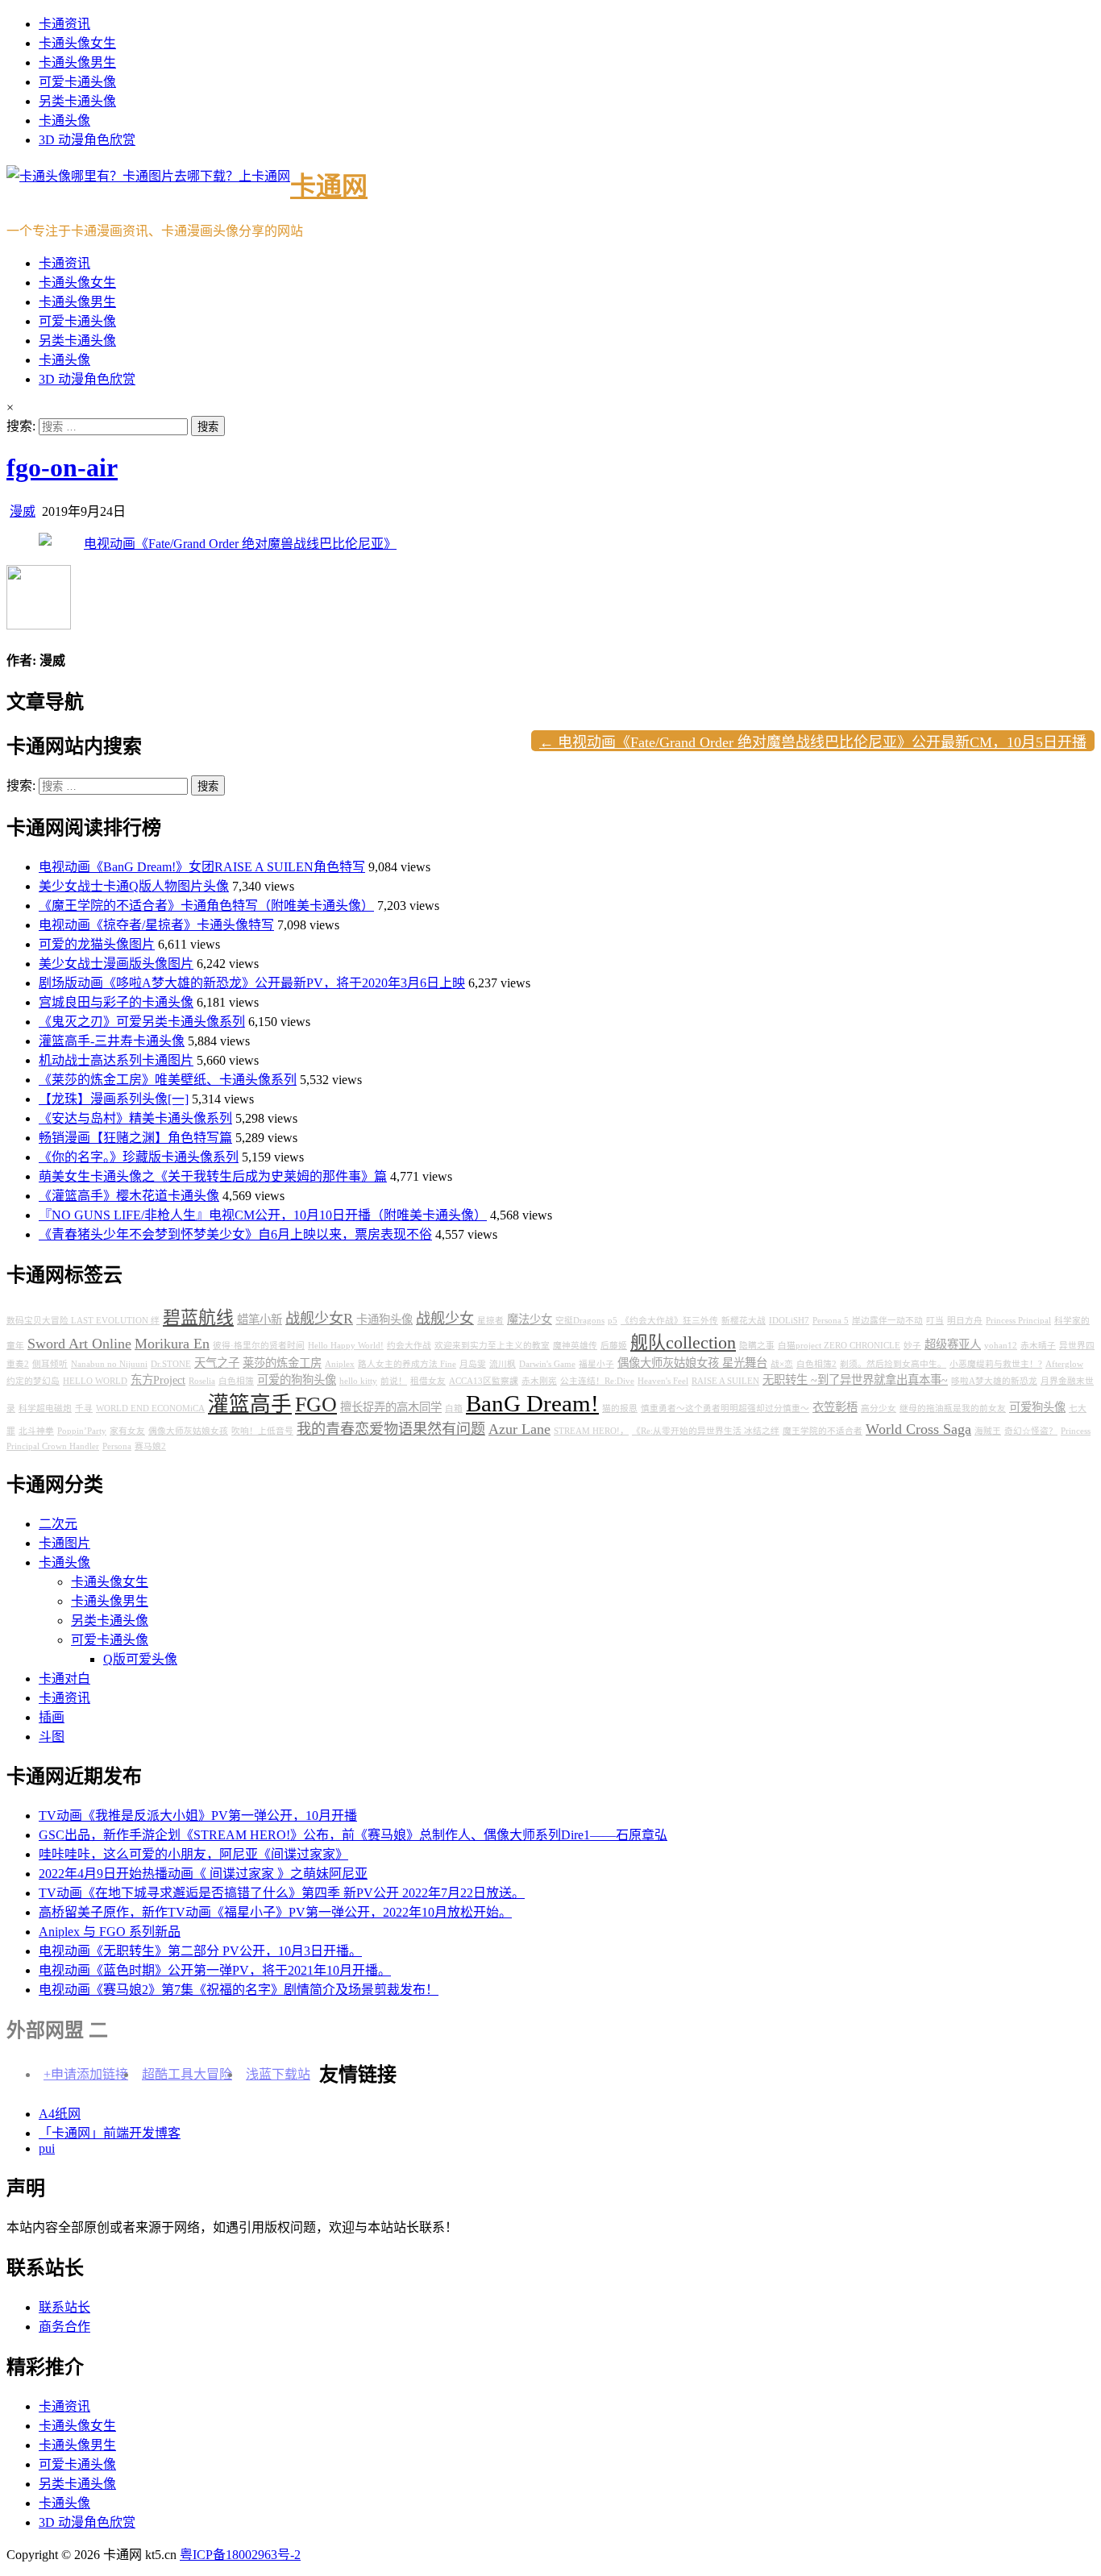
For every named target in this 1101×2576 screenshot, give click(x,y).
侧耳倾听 (50, 1364)
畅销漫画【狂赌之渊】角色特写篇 (135, 1138)
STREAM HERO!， (591, 1431)
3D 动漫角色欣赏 (87, 140)
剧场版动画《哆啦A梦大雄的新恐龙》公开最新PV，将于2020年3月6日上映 (252, 983)
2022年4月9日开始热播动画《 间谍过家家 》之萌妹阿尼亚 (203, 1874)
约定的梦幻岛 (33, 1381)
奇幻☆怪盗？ (1031, 1431)
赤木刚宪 (539, 1381)
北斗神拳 (36, 1431)
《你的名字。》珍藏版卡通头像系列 (139, 1157)
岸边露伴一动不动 (887, 1321)
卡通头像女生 (77, 43)
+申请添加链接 (86, 2074)
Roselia (202, 1381)
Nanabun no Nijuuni (109, 1364)
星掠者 (490, 1321)
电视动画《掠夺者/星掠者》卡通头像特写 (156, 925)
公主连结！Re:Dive (597, 1381)
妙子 (912, 1346)
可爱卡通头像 (77, 82)
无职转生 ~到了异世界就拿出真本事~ (855, 1380)
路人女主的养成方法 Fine (407, 1364)
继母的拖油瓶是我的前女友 (953, 1408)
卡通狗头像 (384, 1319)
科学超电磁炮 (45, 1408)
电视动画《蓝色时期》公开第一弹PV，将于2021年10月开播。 (215, 1970)
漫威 (23, 511)
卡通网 (329, 186)
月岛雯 (473, 1364)
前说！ (394, 1381)
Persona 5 (831, 1321)
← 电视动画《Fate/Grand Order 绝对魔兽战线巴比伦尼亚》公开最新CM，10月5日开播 (813, 742)
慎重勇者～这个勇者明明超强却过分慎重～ (725, 1408)
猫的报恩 (620, 1408)
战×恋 (782, 1364)
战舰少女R (319, 1319)
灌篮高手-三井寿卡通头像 (112, 1041)
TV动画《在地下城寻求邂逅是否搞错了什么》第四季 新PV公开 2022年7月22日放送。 (282, 1893)
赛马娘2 (150, 1446)
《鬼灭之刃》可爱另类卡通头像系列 (142, 1022)
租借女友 (428, 1381)
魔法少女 (530, 1319)
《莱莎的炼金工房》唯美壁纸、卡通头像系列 (168, 1080)
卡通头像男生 (77, 62)
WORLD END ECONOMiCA (150, 1408)
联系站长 (64, 2307)
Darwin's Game (547, 1364)
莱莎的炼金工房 (282, 1363)
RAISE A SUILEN (725, 1381)
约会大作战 (409, 1346)
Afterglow (1064, 1364)
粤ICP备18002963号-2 (240, 2555)
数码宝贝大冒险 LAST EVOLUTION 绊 (83, 1321)
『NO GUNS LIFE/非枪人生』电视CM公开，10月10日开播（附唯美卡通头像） (263, 1215)
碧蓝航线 (198, 1318)
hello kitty (358, 1381)
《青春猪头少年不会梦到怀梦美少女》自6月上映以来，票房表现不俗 (235, 1234)
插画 (52, 1717)
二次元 (58, 1524)
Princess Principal (1018, 1321)
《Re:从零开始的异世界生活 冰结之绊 (706, 1431)
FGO (316, 1404)
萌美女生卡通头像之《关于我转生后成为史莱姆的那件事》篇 (213, 1176)
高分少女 (879, 1408)
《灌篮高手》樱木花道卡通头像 (129, 1196)
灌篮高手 (250, 1404)
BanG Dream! (532, 1403)
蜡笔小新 (260, 1319)
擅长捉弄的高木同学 (391, 1407)
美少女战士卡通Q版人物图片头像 (134, 886)
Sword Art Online (79, 1344)
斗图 (52, 1737)
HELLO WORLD (95, 1381)
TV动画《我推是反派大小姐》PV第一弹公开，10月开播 (198, 1816)
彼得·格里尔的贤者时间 (259, 1346)
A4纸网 (60, 2114)
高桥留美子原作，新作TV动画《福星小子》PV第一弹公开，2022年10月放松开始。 (275, 1912)
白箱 (454, 1408)
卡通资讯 (64, 24)
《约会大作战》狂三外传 (669, 1321)
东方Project (158, 1380)
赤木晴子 (1038, 1346)
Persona (117, 1446)
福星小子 (596, 1364)
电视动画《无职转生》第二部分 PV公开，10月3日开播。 (200, 1951)
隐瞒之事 (757, 1346)
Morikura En (172, 1344)
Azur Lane (519, 1429)
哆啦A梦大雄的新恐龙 (994, 1381)
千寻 (84, 1408)
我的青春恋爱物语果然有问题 (391, 1429)
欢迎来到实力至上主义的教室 (492, 1346)
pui (47, 2148)
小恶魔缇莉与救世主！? (996, 1364)
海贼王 (988, 1431)
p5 (613, 1321)
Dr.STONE (171, 1364)
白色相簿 (236, 1381)
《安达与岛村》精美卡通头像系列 (135, 1118)
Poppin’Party (82, 1431)
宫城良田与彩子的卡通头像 (116, 1002)
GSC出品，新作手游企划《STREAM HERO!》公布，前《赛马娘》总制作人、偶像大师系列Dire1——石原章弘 (353, 1835)
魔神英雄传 (575, 1346)
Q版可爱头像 (140, 1659)
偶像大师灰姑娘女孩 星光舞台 (692, 1363)
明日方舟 (965, 1321)
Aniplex (340, 1364)
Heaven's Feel (663, 1381)
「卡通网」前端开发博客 (110, 2133)
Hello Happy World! (346, 1346)
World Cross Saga (918, 1429)
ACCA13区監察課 (484, 1381)
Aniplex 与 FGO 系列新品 (110, 1932)
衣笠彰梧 (835, 1407)
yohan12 (1001, 1346)
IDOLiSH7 (789, 1321)
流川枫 (503, 1364)
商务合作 (64, 2327)
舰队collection (683, 1343)
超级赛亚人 (953, 1344)
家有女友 (127, 1431)
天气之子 (217, 1363)
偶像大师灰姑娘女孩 (188, 1431)
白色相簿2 (816, 1364)
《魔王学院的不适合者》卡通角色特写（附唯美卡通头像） (206, 906)
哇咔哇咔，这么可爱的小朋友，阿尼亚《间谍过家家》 (193, 1854)
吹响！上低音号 (262, 1431)
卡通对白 (64, 1679)
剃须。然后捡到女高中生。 (893, 1364)
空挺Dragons (580, 1321)
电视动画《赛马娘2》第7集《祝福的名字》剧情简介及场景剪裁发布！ (239, 1990)
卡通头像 (64, 120)
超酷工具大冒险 (187, 2074)
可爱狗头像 (1037, 1407)
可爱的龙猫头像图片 (97, 944)
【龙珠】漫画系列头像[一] (114, 1099)
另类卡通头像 (77, 101)
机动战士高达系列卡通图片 (116, 1060)
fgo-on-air (62, 467)
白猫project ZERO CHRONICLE (839, 1346)
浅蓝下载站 (278, 2074)
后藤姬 (614, 1346)
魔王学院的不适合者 (823, 1431)
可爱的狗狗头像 (297, 1380)
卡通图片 (64, 1543)
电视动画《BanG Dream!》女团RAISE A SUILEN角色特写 (202, 867)
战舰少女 (445, 1319)
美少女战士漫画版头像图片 (116, 964)
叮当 (935, 1321)
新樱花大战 (744, 1321)
